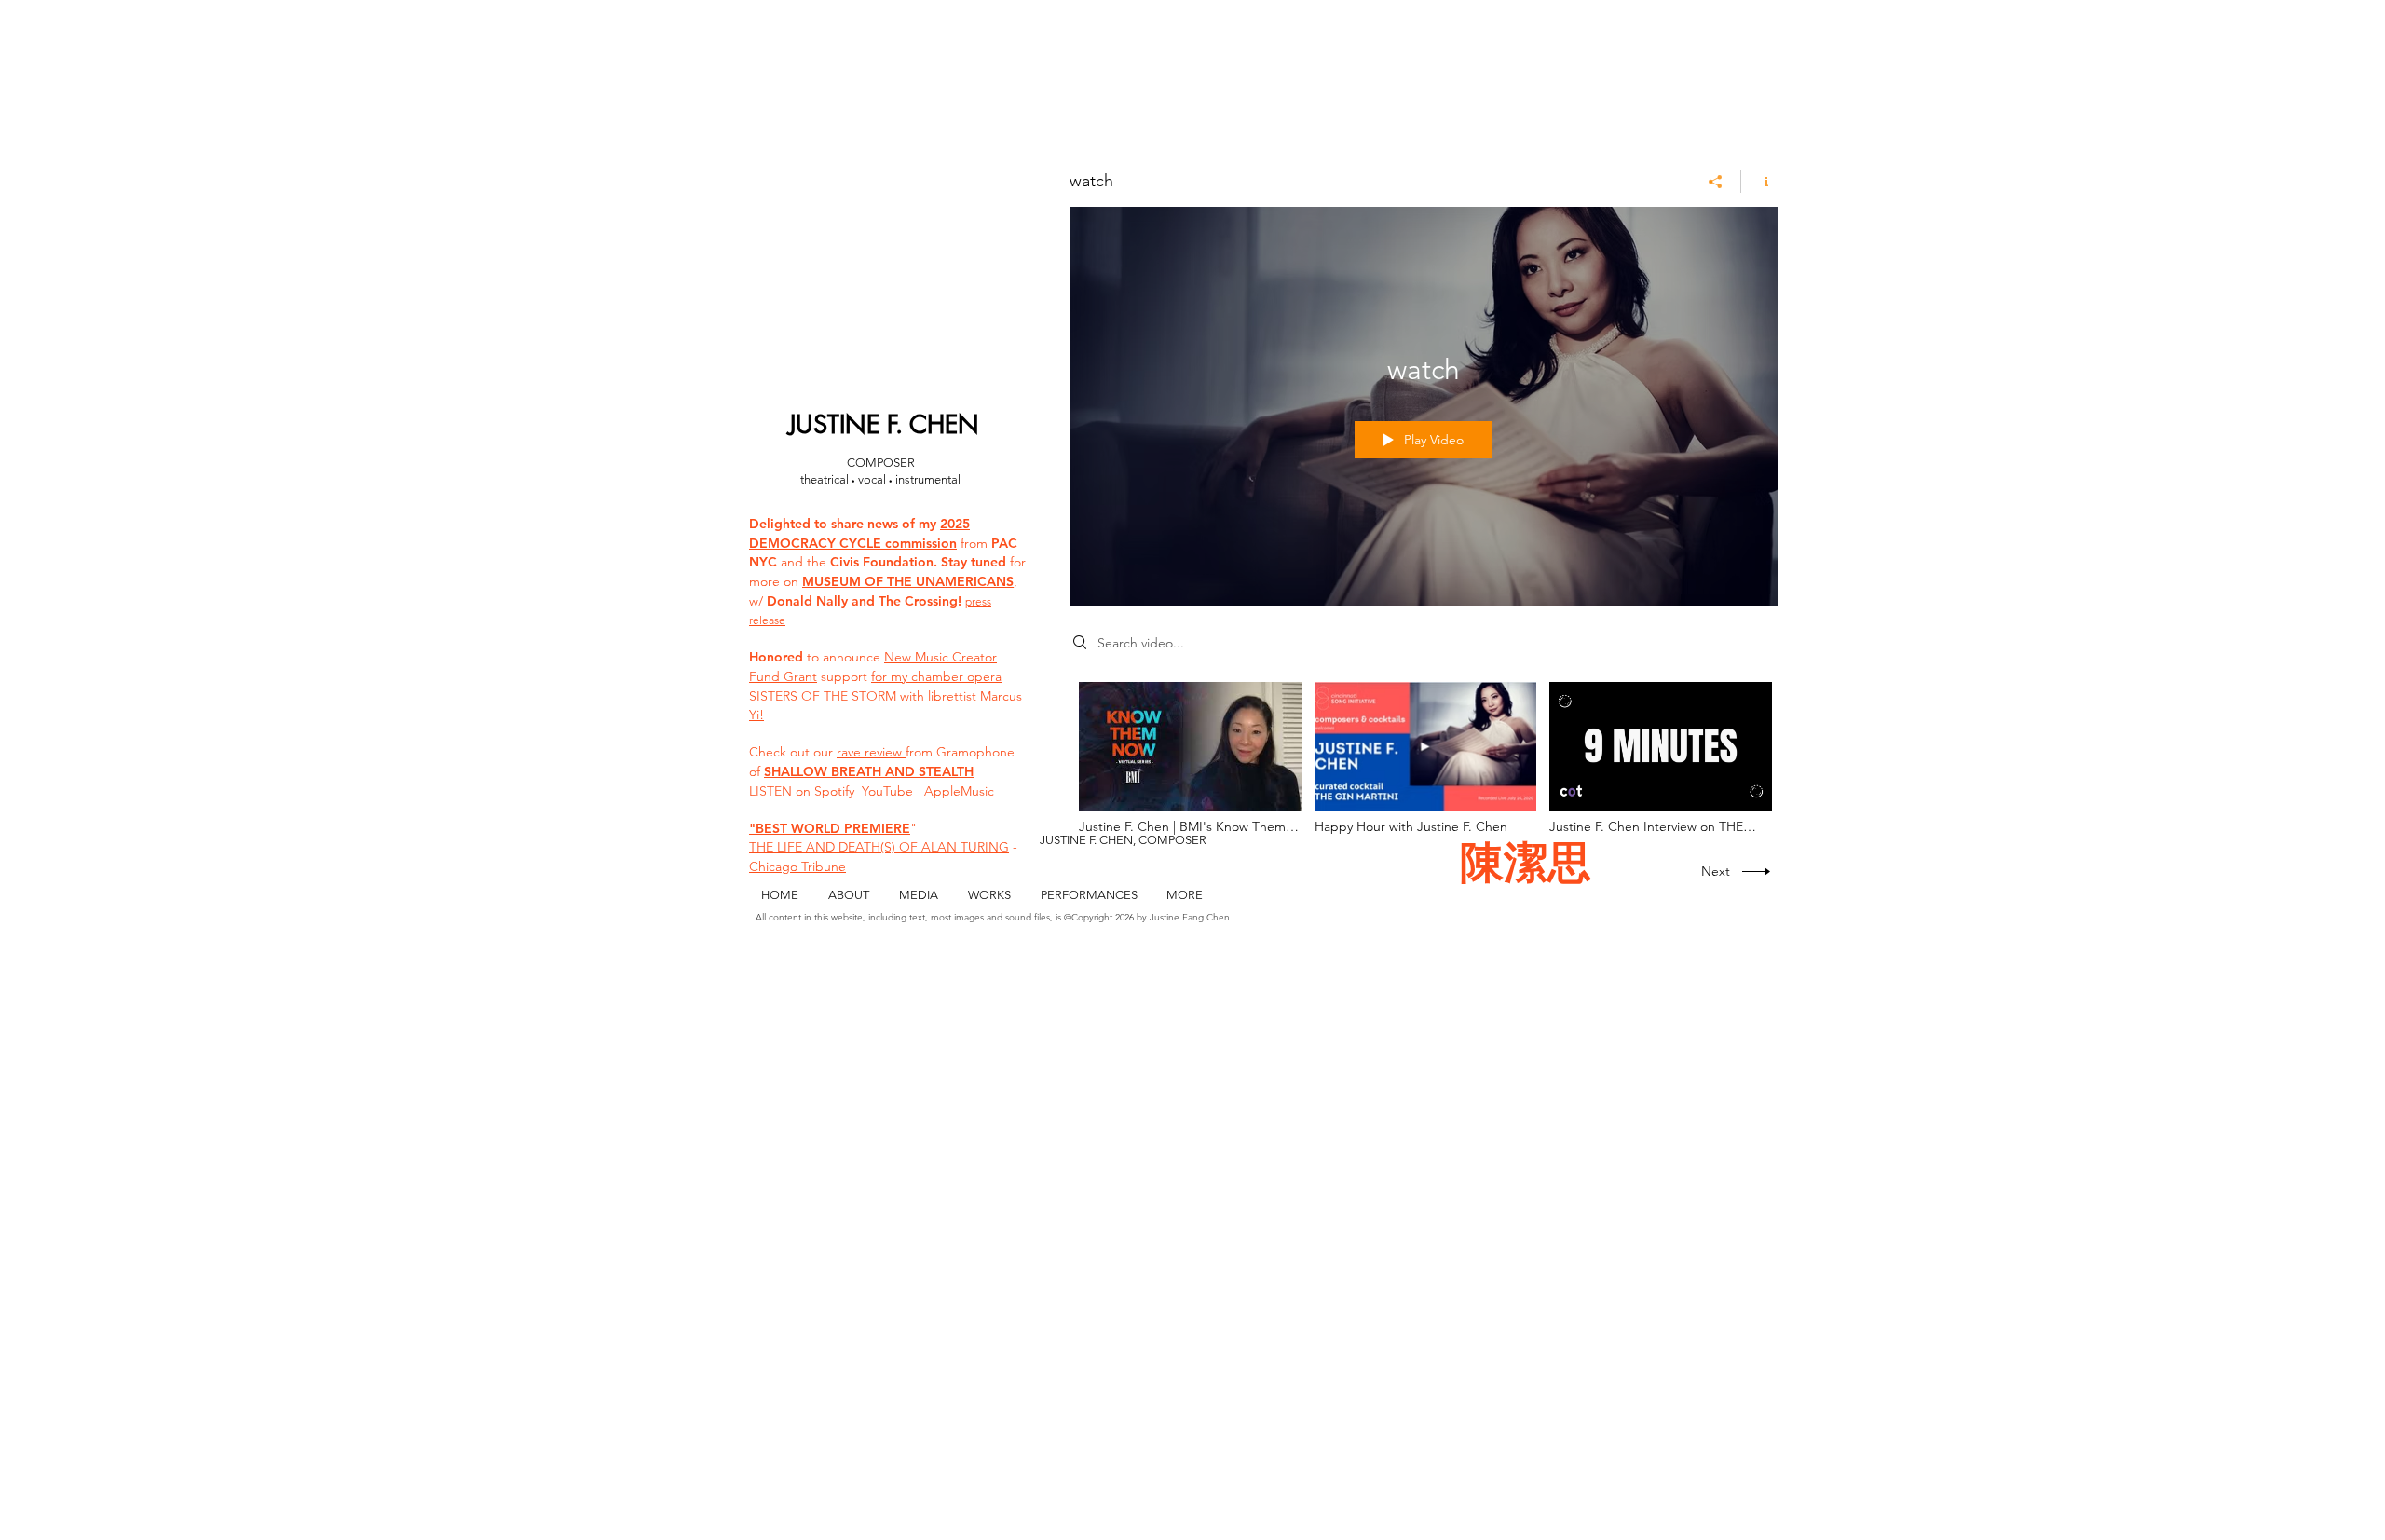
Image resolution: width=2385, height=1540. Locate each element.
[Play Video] (1190, 758)
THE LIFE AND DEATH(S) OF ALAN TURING (879, 847)
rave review (871, 752)
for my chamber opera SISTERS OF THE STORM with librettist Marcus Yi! (886, 695)
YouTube (887, 791)
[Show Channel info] (1759, 182)
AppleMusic (959, 791)
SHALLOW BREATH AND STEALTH (869, 771)
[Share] (1716, 182)
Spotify (834, 791)
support (844, 676)
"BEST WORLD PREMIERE (830, 828)
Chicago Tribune (797, 866)
